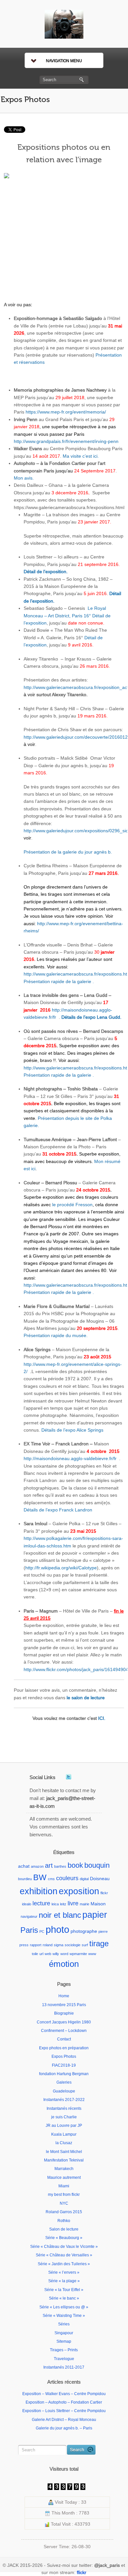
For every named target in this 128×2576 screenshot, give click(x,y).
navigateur (29, 1916)
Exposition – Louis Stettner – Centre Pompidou (64, 2411)
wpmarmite (78, 1954)
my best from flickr (64, 2195)
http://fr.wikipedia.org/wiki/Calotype (61, 1568)
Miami (64, 2186)
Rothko (64, 2221)
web (48, 1954)
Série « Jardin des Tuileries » (64, 2264)
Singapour (64, 2333)
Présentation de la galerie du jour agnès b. (68, 852)
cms (51, 1879)
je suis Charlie (64, 2117)
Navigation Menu (64, 61)
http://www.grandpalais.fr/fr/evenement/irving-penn (66, 441)
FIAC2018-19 (64, 2065)
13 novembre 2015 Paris (64, 2005)
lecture (41, 1903)
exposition (79, 1891)
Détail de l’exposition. (46, 572)
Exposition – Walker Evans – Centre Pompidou (64, 2394)
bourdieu (25, 1879)
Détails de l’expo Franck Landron (58, 1510)
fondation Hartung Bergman (64, 2074)
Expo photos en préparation (64, 2048)
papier (95, 1915)
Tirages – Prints (64, 2350)
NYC (64, 2203)
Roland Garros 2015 (64, 2212)
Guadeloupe (64, 2091)
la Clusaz (64, 2143)
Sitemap (64, 2341)
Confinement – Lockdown (64, 2031)
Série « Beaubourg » (64, 2238)
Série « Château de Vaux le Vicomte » (64, 2247)
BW (40, 1877)
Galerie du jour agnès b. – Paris (64, 2428)
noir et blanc (60, 1915)
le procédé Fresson (72, 1205)
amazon (37, 1866)
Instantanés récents (64, 2108)
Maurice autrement (64, 2178)
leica (55, 1904)
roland (48, 1945)
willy (56, 1954)
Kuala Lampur (64, 2134)
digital (84, 1879)
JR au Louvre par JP (64, 2126)
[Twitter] (69, 1777)
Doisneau (100, 1879)
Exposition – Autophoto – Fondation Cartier (64, 2402)
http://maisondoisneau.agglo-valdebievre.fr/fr (70, 1458)
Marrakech (64, 2169)
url (41, 1954)
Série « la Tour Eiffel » (64, 2290)
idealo (27, 1904)
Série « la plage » (64, 2281)
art (49, 1865)
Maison (98, 1904)
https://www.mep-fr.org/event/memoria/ (66, 412)
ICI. (102, 1718)
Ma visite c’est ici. (81, 456)
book (75, 1865)
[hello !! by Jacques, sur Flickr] (64, 234)
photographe (84, 1931)
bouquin (97, 1865)
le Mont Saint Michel (64, 2152)
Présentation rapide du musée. (56, 1335)
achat (24, 1866)
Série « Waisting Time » (64, 2316)
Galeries (64, 2082)
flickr (104, 1893)
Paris (29, 1930)
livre (73, 1903)
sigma (59, 1945)
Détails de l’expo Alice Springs (72, 1430)
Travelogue (64, 2359)
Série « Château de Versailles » (64, 2255)
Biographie (64, 2013)
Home (64, 1996)
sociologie (73, 1945)
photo (57, 1929)
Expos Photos (25, 100)
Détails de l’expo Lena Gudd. (91, 1017)
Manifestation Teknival (64, 2160)
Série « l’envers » (64, 2272)
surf (85, 1945)
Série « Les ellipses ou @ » (64, 2307)
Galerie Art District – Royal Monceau (64, 2420)
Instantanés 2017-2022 (64, 2100)
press (24, 1945)
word (64, 1954)
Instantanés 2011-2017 (64, 2367)
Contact (64, 2039)
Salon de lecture (64, 2229)
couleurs (67, 1878)
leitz (63, 1904)
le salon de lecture (86, 1698)
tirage (99, 1943)
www (92, 1954)
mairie (85, 1904)
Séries (64, 2324)
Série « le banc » (64, 2298)
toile (35, 1954)
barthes (60, 1866)
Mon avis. (24, 478)
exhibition (39, 1891)
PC (42, 1932)
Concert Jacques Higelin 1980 (64, 2022)
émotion (64, 1964)
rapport (36, 1945)
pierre (103, 1932)
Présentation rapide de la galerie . (59, 981)
